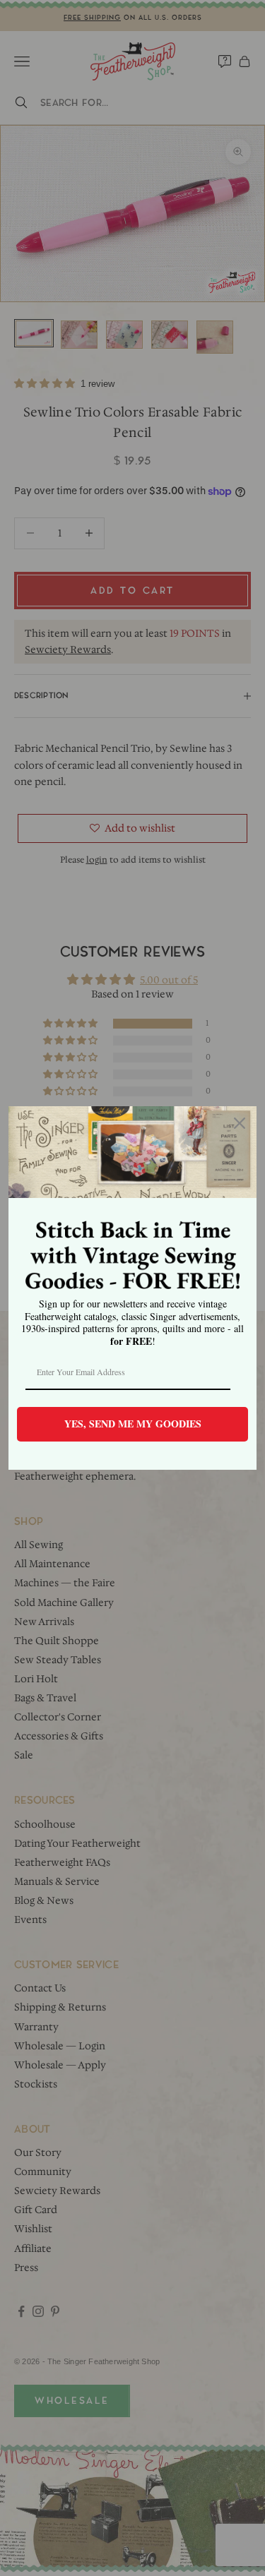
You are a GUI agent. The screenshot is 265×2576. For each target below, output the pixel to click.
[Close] (240, 1123)
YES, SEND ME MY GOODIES (133, 1424)
